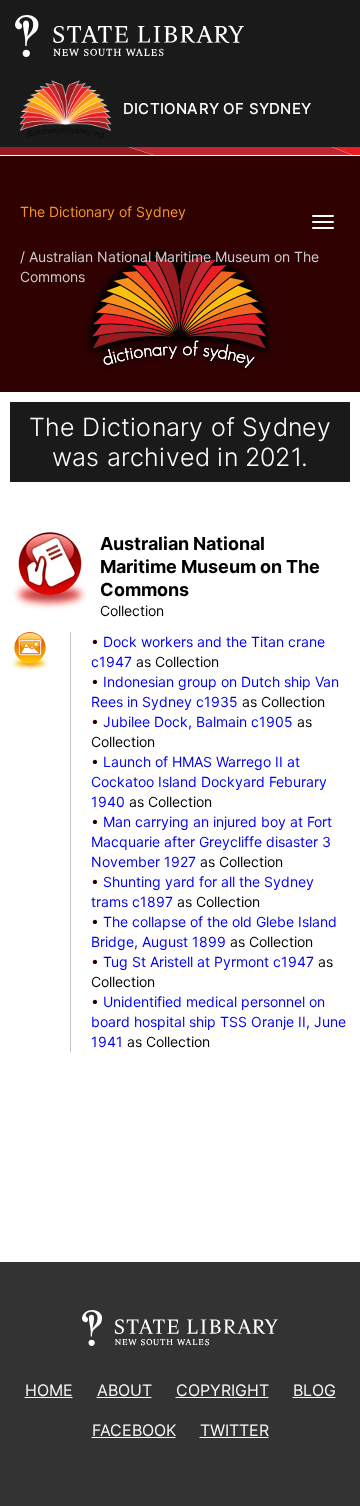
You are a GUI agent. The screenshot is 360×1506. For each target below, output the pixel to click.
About (124, 1390)
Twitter (234, 1430)
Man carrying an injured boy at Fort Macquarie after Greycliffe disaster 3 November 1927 (211, 841)
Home (49, 1390)
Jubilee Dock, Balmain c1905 (198, 721)
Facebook (134, 1430)
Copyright (222, 1390)
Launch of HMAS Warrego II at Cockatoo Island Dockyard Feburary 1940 (209, 781)
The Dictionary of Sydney (103, 211)
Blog (314, 1390)
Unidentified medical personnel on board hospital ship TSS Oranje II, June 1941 (218, 1021)
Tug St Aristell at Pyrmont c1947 (208, 961)
